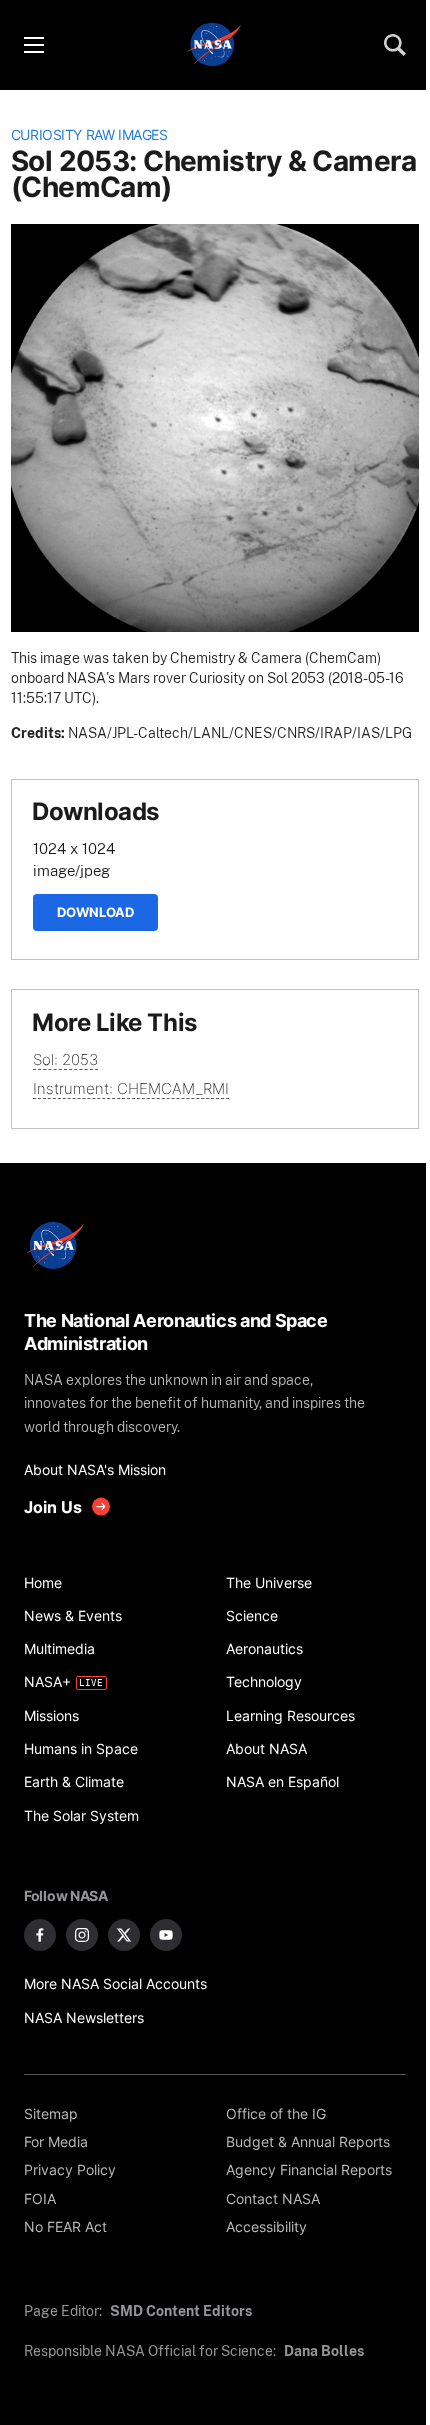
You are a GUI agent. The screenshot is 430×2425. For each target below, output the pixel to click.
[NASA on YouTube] (166, 1935)
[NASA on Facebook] (40, 1935)
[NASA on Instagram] (82, 1935)
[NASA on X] (124, 1935)
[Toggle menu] (33, 45)
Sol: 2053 (65, 1059)
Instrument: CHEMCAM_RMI (131, 1088)
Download (95, 912)
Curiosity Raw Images (89, 135)
